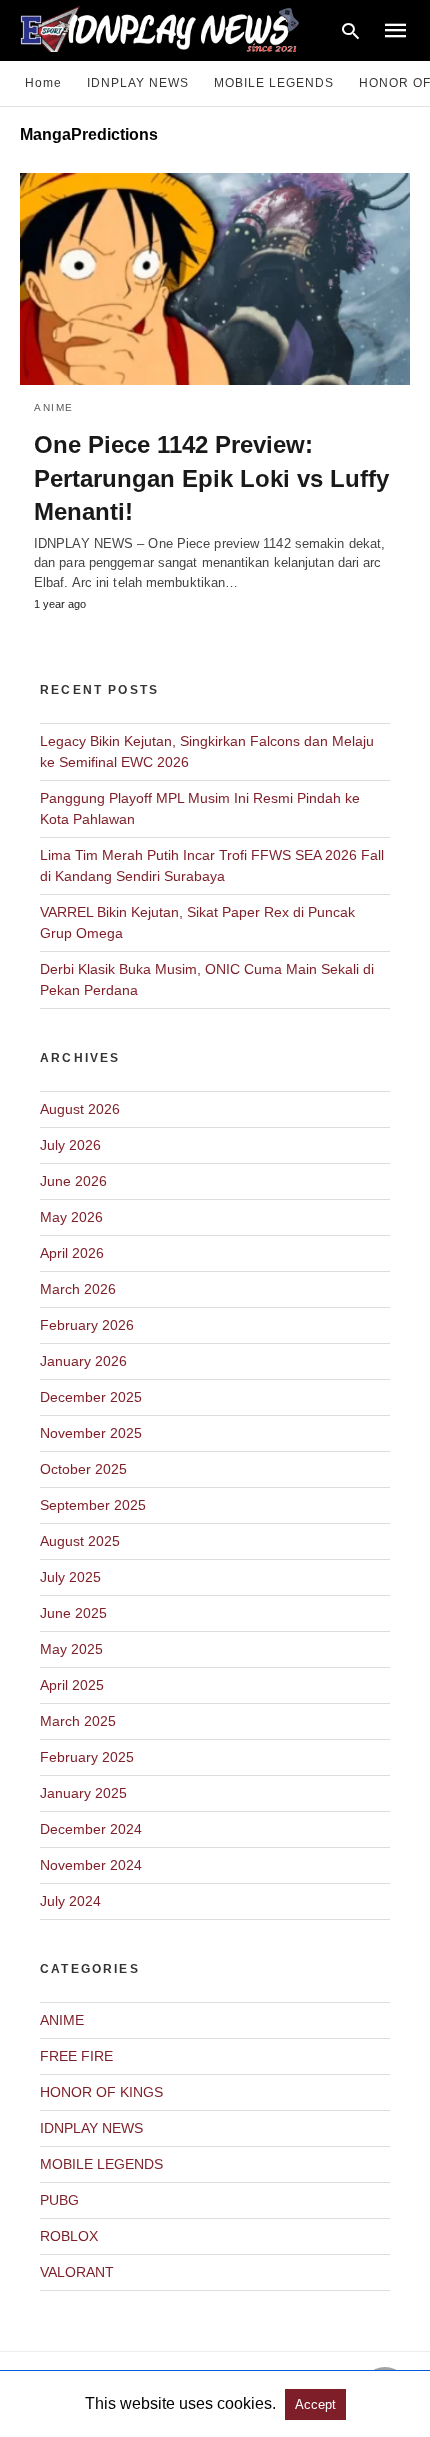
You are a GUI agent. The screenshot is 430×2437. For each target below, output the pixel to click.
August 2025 (80, 1541)
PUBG (59, 2200)
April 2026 (72, 1253)
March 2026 (78, 1289)
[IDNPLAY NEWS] (178, 28)
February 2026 (87, 1325)
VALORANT (77, 2272)
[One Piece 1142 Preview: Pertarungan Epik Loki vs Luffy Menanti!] (215, 279)
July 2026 (70, 1145)
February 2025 (87, 1757)
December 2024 (91, 1829)
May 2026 (71, 1217)
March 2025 (78, 1721)
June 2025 (73, 1613)
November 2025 (91, 1433)
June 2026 (73, 1181)
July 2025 (70, 1577)
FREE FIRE (76, 2056)
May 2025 (71, 1649)
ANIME (54, 407)
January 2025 (83, 1793)
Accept (315, 2404)
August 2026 (80, 1109)
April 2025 (72, 1685)
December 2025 (91, 1397)
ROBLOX (69, 2236)
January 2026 (83, 1361)
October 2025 (83, 1469)
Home (43, 83)
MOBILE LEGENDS (274, 83)
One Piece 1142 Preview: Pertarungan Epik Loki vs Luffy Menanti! (211, 478)
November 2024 (91, 1865)
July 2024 (70, 1901)
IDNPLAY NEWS (138, 83)
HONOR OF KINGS (101, 2092)
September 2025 (93, 1505)
